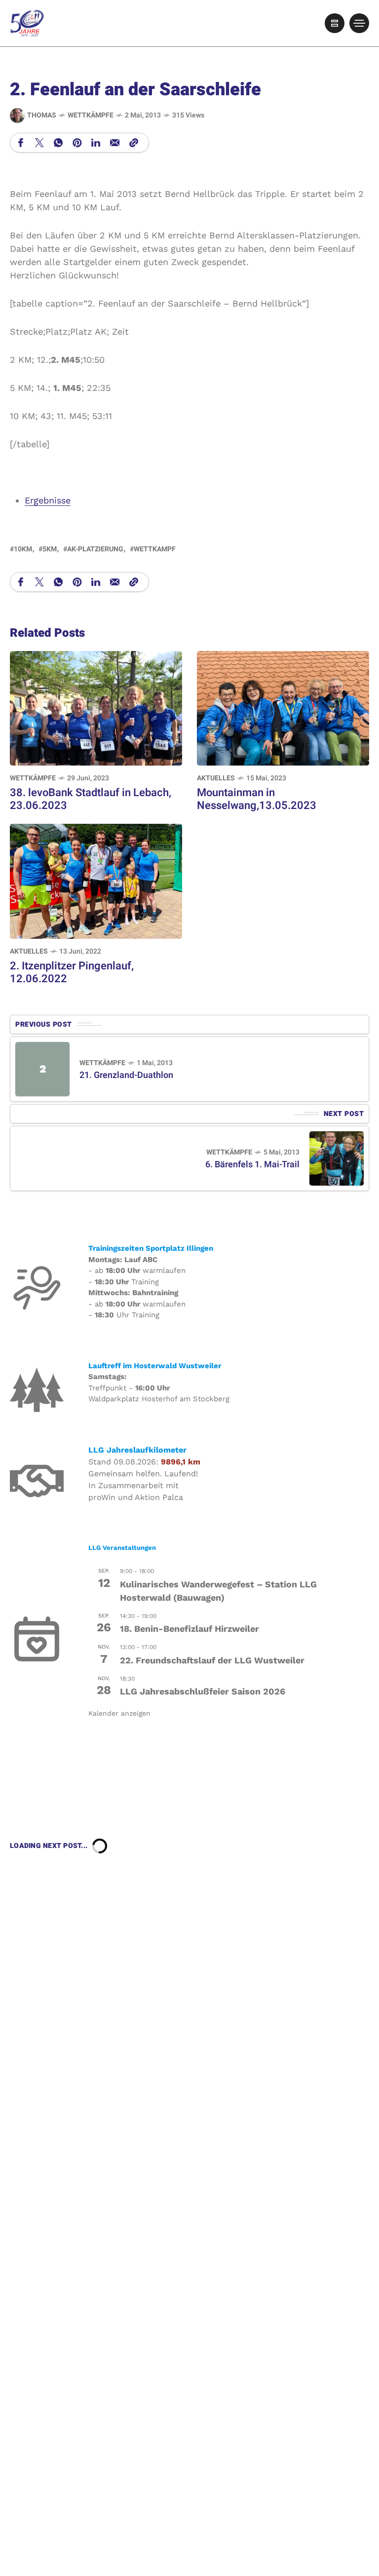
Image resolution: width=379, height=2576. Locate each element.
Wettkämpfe (91, 115)
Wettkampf (155, 549)
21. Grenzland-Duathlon (126, 1075)
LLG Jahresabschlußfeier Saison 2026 (203, 1691)
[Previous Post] (42, 1069)
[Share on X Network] (39, 143)
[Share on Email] (115, 143)
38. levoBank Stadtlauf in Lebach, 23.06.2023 (91, 799)
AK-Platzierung (95, 549)
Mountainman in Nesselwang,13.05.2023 (257, 799)
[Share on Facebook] (21, 143)
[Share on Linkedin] (96, 143)
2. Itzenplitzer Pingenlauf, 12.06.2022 (72, 972)
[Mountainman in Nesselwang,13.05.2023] (283, 707)
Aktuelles (216, 778)
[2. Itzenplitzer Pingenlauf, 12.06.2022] (96, 880)
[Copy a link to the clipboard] (134, 143)
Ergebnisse (48, 500)
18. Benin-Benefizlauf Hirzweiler (189, 1629)
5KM (50, 549)
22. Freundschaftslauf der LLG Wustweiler (212, 1660)
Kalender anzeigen (119, 1713)
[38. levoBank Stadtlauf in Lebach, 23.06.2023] (96, 707)
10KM (23, 549)
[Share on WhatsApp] (58, 143)
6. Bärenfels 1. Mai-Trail (252, 1165)
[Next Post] (337, 1158)
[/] (335, 23)
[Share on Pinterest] (77, 143)
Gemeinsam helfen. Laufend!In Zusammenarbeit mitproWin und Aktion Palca (143, 1485)
